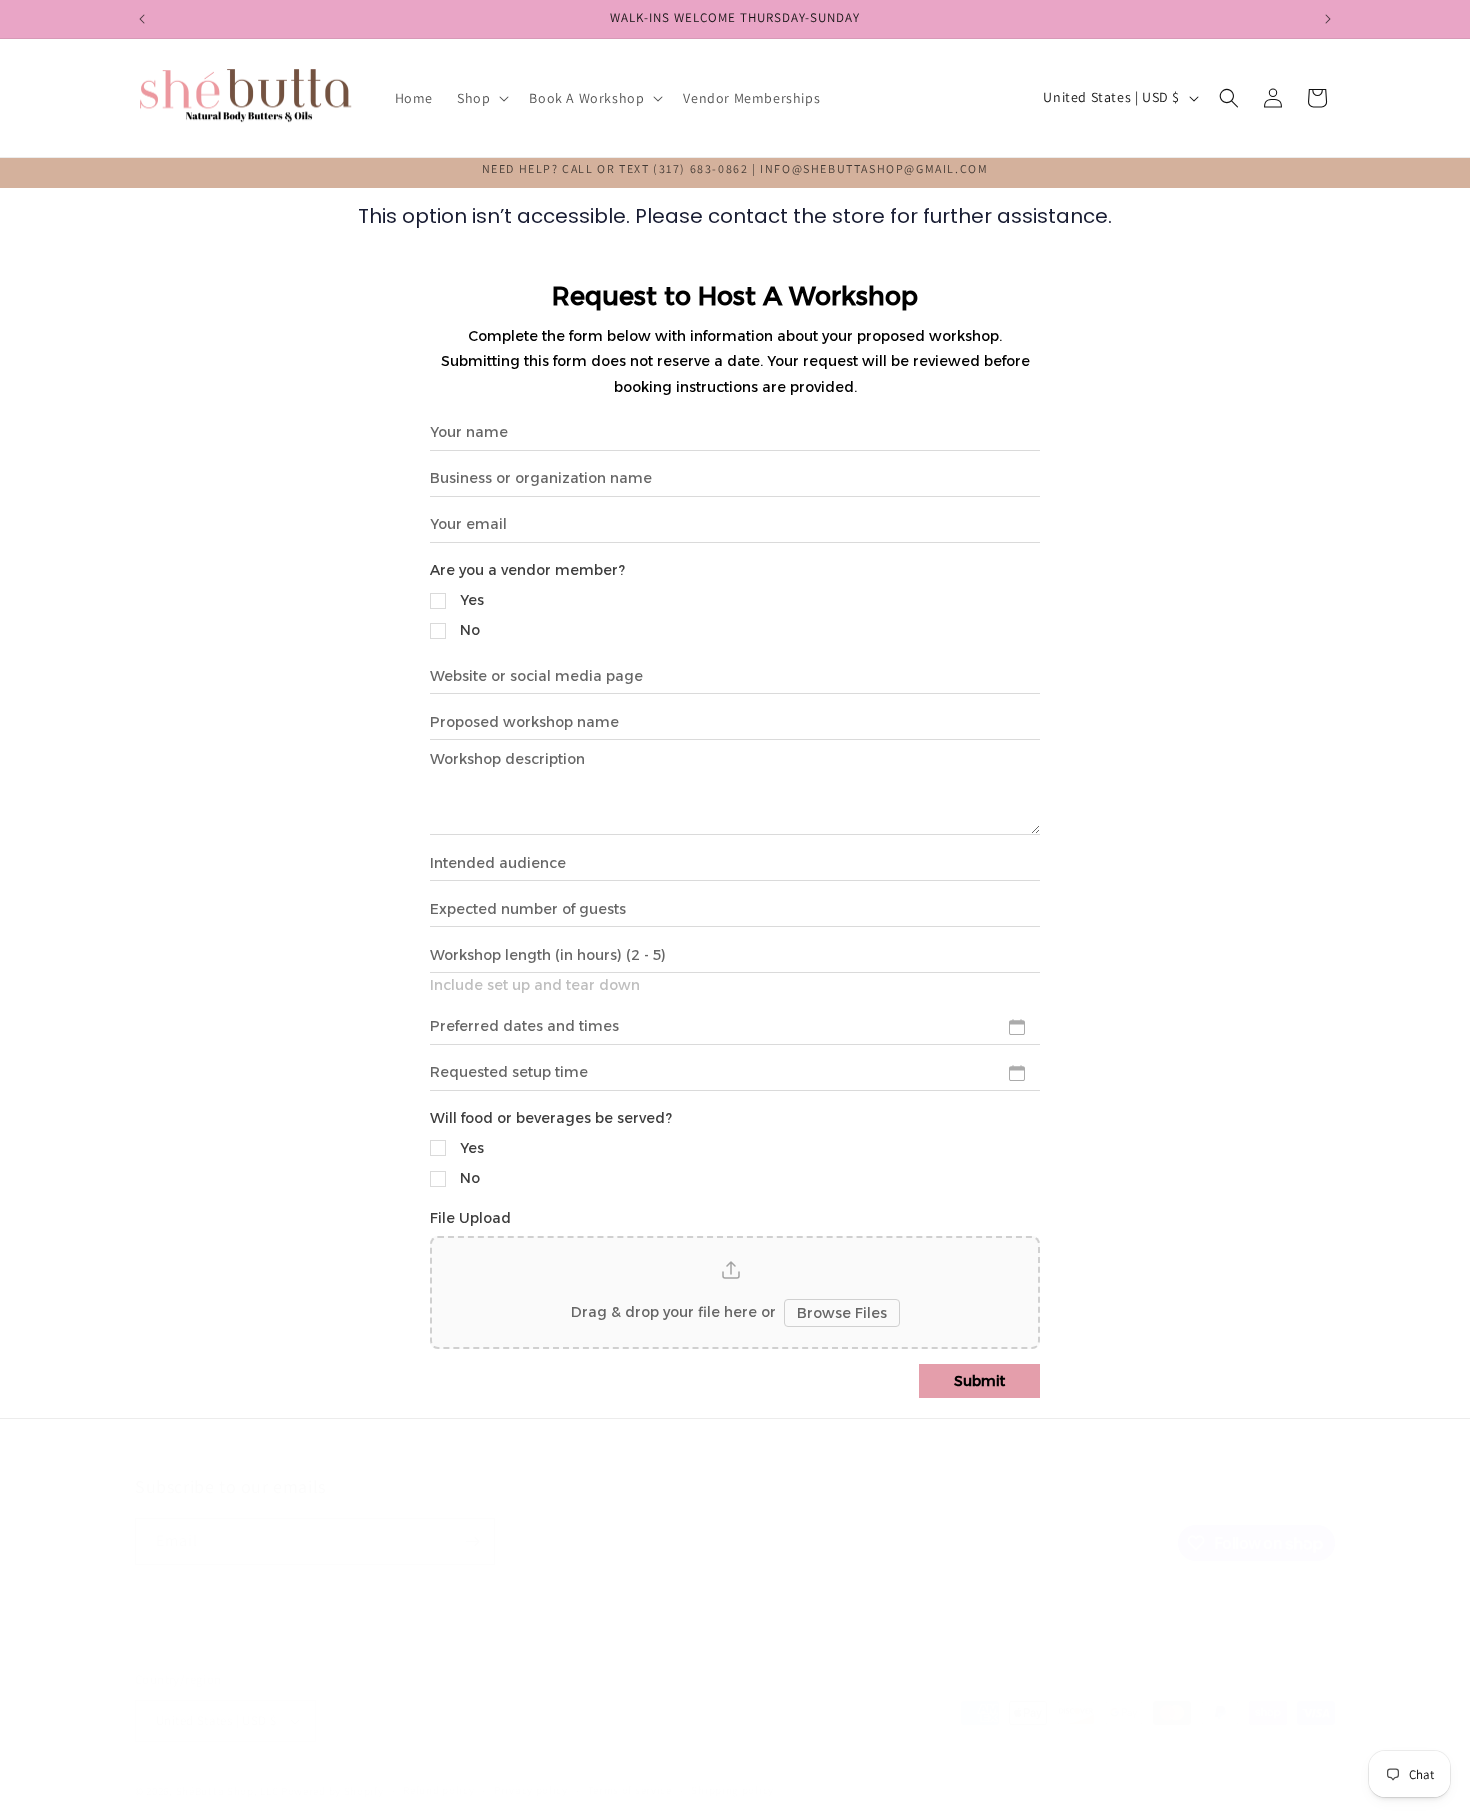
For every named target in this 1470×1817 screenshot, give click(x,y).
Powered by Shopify (332, 1791)
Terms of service (630, 1790)
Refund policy (438, 1790)
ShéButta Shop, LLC (227, 1791)
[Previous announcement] (142, 19)
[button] (481, 98)
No (470, 630)
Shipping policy (732, 1790)
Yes (472, 600)
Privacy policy (531, 1790)
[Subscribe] (472, 1541)
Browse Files (842, 1313)
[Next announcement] (1328, 19)
